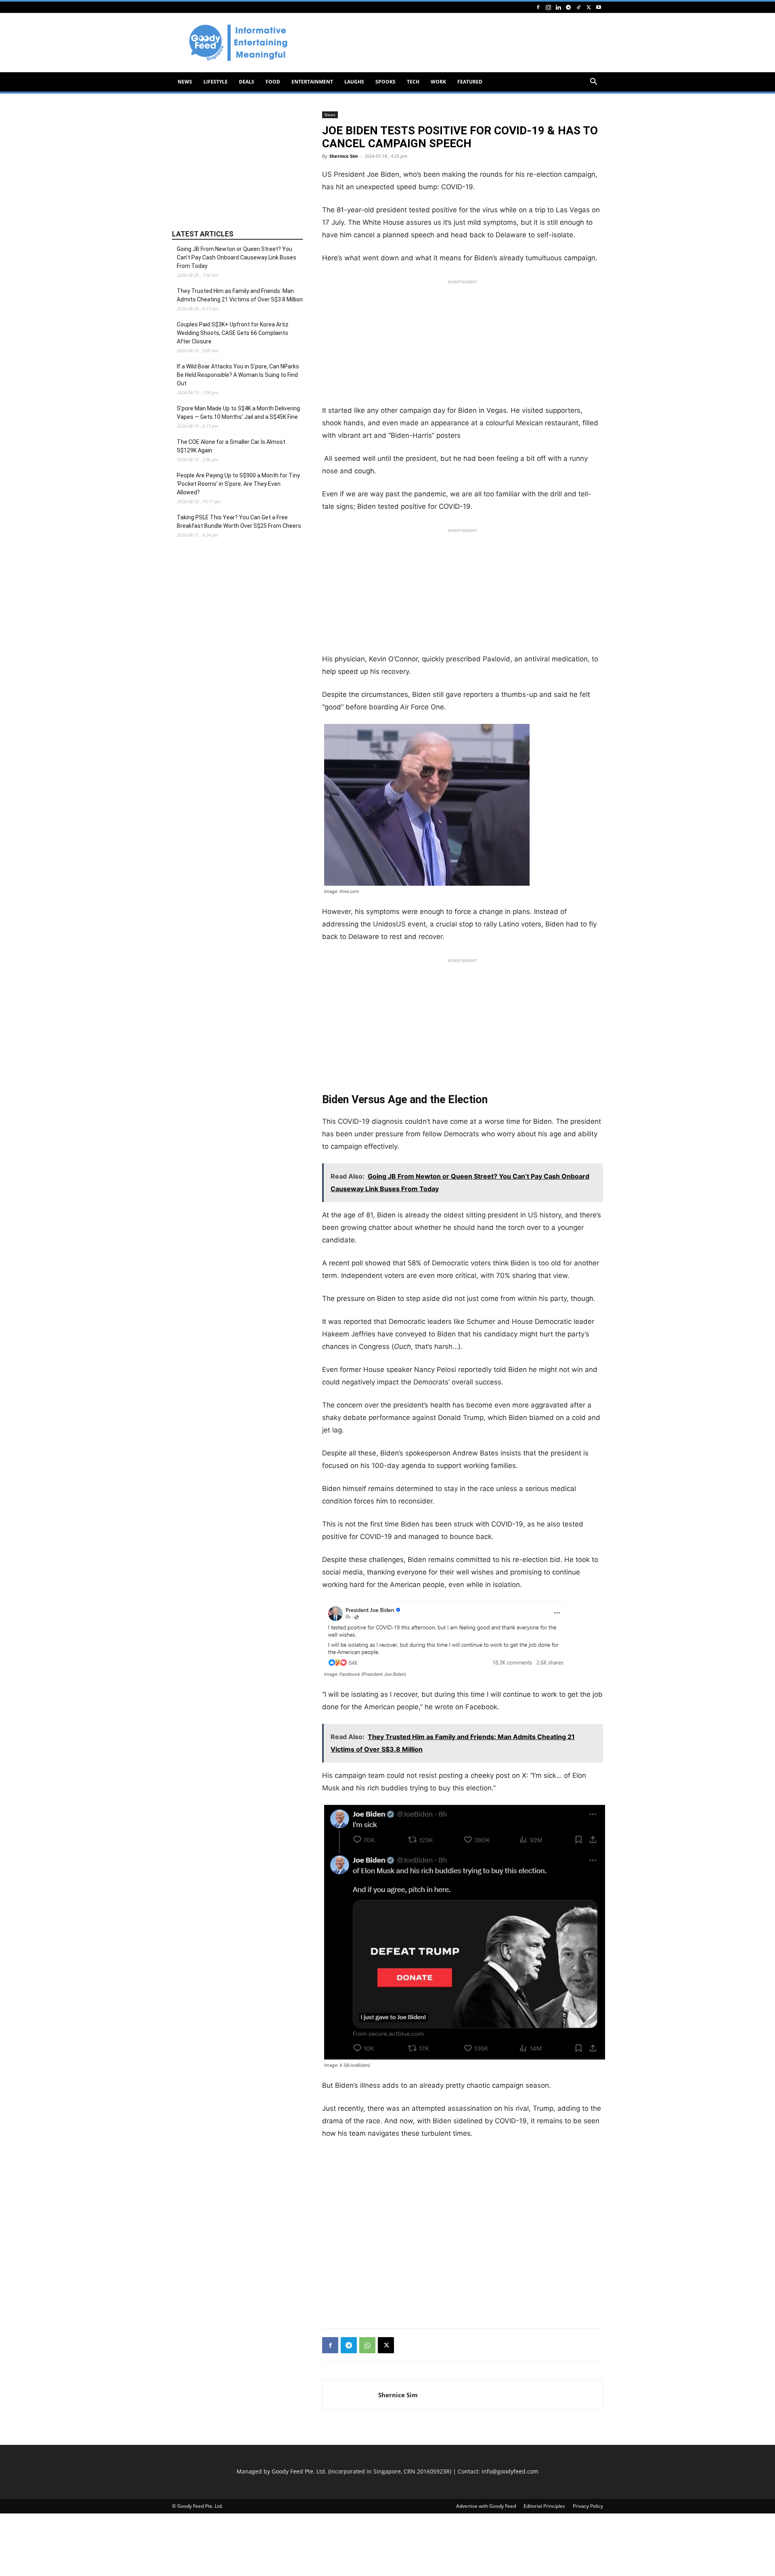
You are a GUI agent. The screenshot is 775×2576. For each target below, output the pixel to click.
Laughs (354, 82)
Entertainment (312, 82)
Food (273, 82)
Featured (470, 82)
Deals (247, 82)
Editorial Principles (544, 2506)
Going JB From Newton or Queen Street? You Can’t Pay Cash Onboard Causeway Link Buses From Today (237, 257)
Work (438, 82)
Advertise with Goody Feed (486, 2506)
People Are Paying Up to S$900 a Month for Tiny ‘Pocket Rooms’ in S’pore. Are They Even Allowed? (238, 484)
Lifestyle (216, 82)
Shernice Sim (344, 156)
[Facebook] (538, 7)
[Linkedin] (558, 7)
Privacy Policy (588, 2506)
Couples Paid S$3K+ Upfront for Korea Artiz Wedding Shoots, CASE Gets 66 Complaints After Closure (233, 333)
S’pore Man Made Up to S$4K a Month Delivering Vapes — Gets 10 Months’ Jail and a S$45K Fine (238, 413)
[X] (589, 7)
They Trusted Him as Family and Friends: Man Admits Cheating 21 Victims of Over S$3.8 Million (240, 295)
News (185, 82)
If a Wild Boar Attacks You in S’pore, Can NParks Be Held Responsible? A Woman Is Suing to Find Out (238, 375)
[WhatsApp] (367, 2345)
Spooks (385, 82)
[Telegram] (568, 7)
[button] (593, 83)
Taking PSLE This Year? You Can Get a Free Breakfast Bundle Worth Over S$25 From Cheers (239, 522)
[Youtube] (599, 7)
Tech (413, 82)
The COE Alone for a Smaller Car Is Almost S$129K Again (231, 446)
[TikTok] (578, 7)
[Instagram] (548, 7)
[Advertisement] (456, 43)
